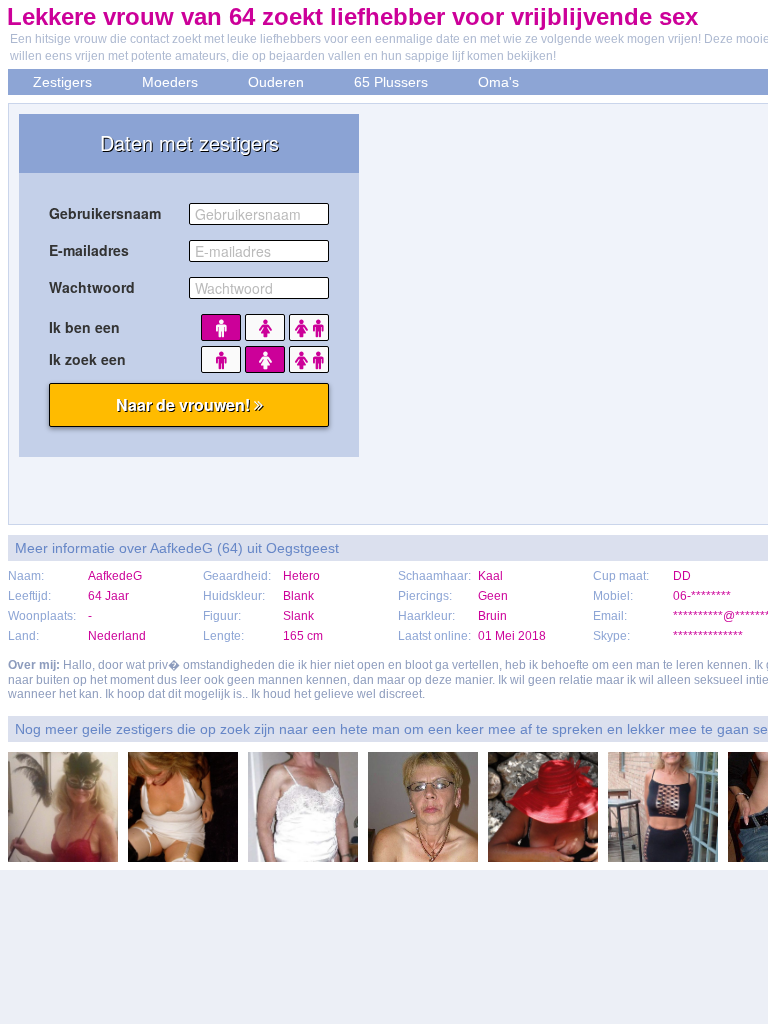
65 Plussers (391, 82)
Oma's (498, 82)
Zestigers (62, 82)
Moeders (170, 82)
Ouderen (276, 82)
